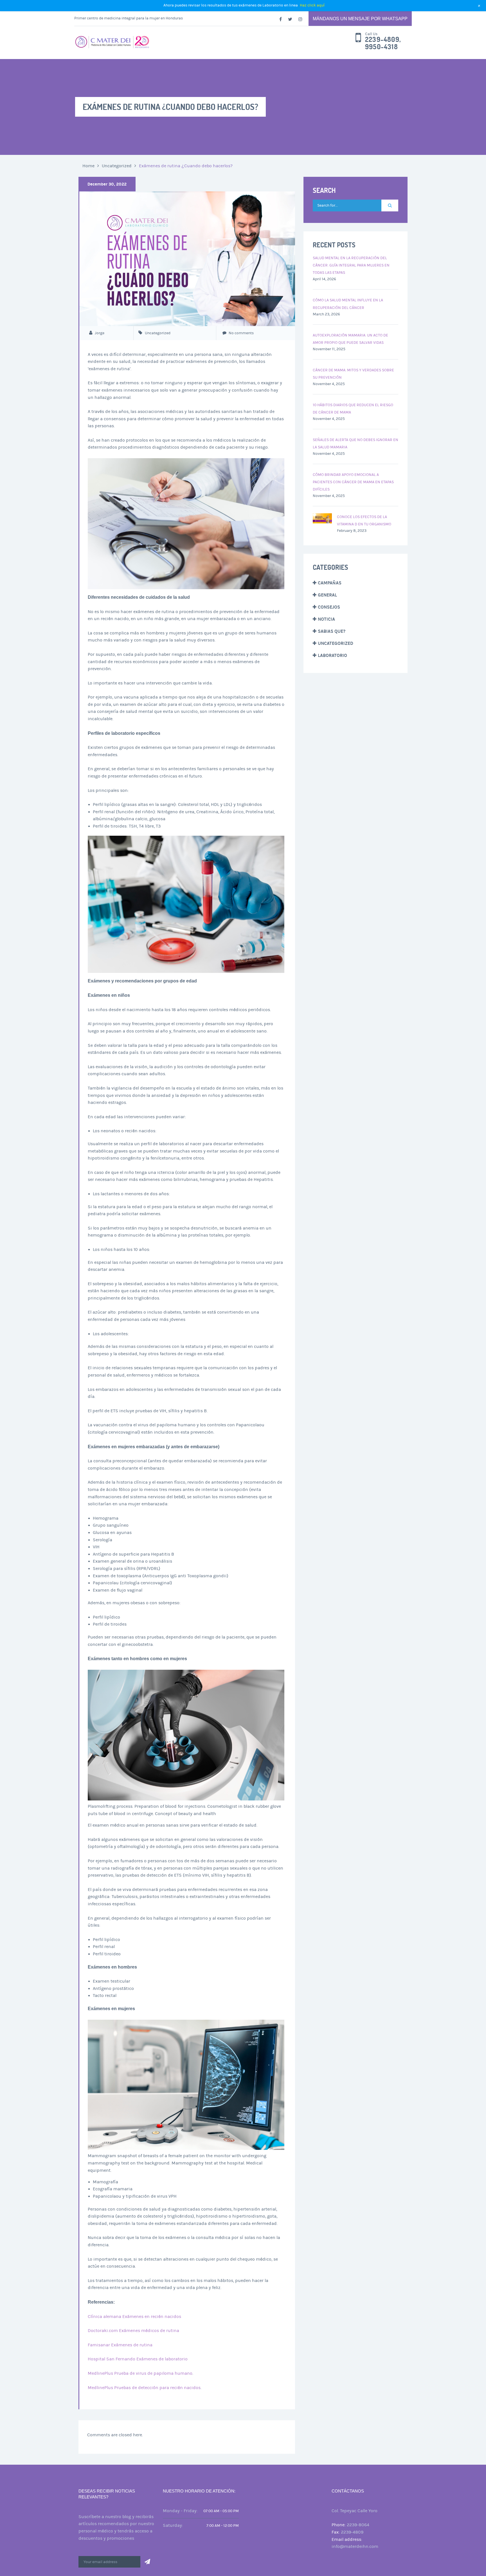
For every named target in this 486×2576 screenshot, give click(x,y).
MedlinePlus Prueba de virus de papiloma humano (140, 2373)
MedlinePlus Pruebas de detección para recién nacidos (144, 2388)
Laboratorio (332, 655)
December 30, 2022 (107, 184)
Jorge (100, 333)
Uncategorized (117, 166)
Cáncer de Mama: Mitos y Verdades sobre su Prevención (353, 374)
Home (88, 166)
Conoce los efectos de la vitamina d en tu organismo (364, 521)
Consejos (329, 607)
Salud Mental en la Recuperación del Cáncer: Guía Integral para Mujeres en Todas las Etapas (351, 265)
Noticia (326, 619)
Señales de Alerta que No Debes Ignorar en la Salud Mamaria (355, 444)
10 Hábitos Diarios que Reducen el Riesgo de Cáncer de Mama (353, 409)
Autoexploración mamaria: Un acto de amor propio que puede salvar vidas (350, 339)
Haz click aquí (312, 5)
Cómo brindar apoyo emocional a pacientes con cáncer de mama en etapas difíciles (353, 482)
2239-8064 (358, 2525)
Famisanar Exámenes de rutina (120, 2345)
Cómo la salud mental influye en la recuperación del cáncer (348, 304)
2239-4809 (352, 2532)
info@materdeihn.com (355, 2546)
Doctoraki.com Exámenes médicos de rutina (133, 2331)
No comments (241, 333)
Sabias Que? (332, 631)
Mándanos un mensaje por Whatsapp (360, 19)
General (327, 595)
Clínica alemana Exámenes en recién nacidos (134, 2317)
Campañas (330, 583)
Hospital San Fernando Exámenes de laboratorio (138, 2359)
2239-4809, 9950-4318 (383, 43)
